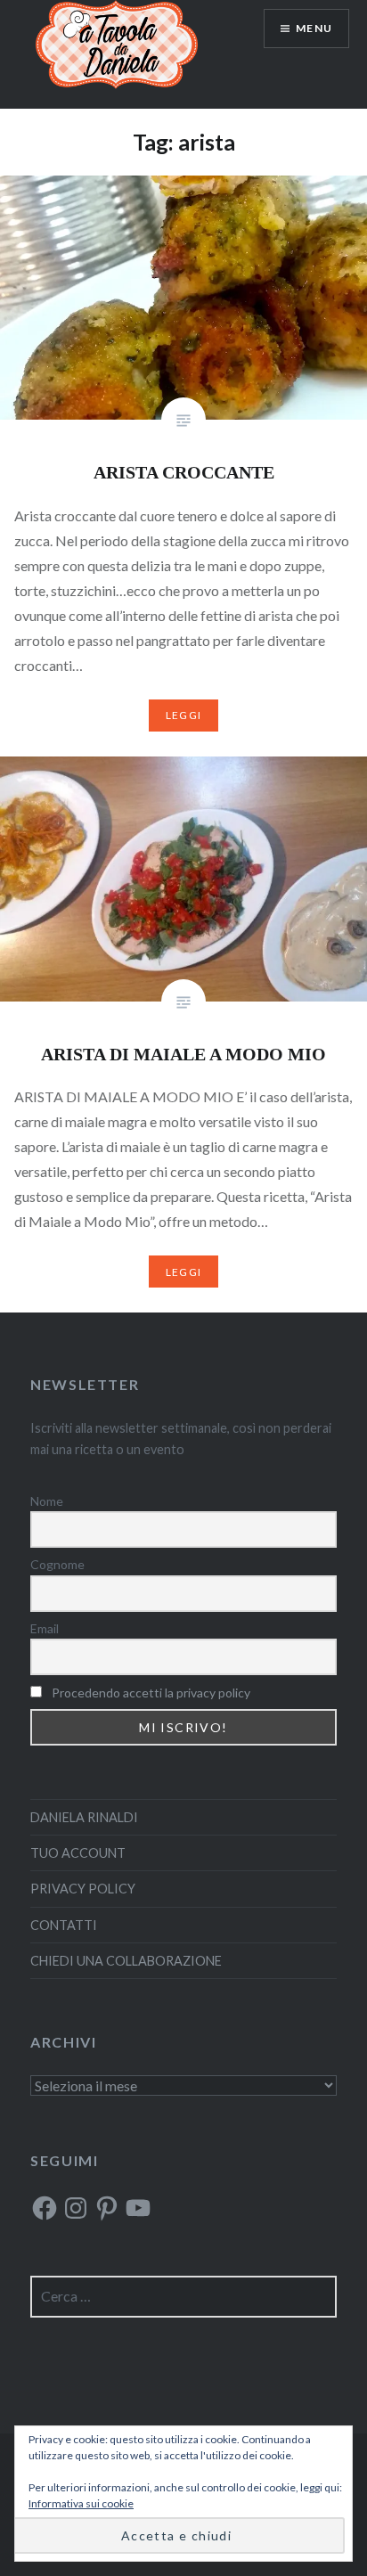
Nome (47, 1501)
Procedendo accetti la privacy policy (151, 1693)
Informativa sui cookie (81, 2503)
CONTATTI (64, 1925)
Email (45, 1628)
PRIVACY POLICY (83, 1889)
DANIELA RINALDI (84, 1817)
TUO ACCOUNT (78, 1853)
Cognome (57, 1564)
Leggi (183, 715)
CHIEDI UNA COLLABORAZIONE (126, 1961)
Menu (314, 28)
